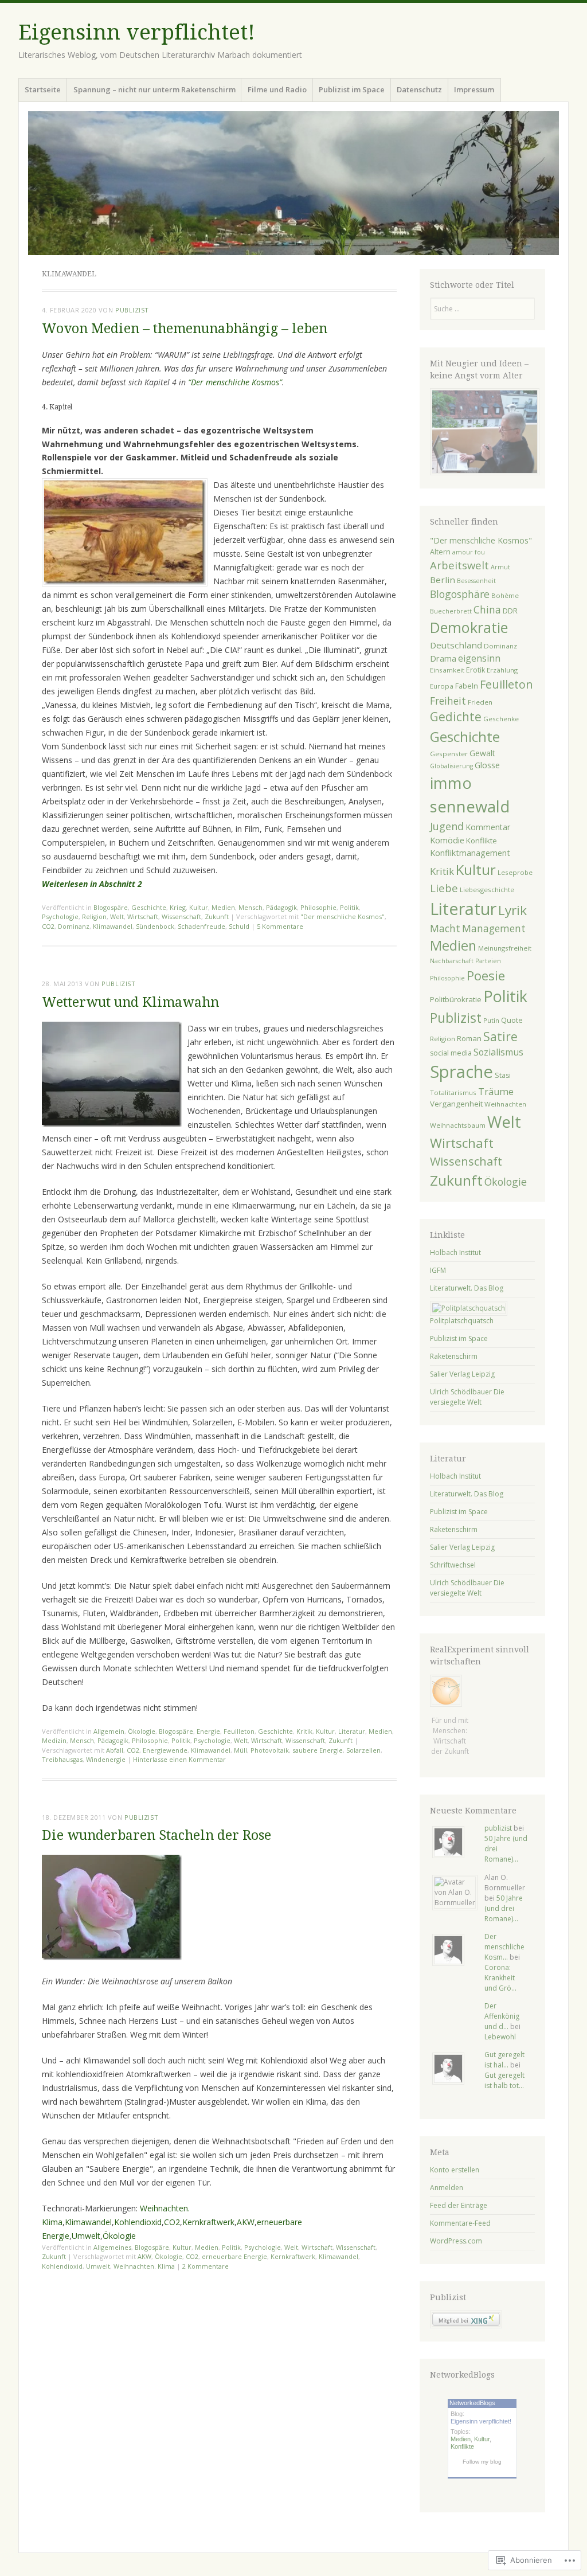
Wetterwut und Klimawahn (130, 1002)
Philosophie (318, 907)
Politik (349, 907)
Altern (440, 552)
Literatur (352, 1731)
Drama (443, 658)
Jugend (447, 826)
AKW (246, 2222)
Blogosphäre (460, 594)
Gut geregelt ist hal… (504, 2060)
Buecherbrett (451, 611)
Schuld (239, 926)
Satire (500, 1037)
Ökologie (142, 1731)
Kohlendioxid (138, 2222)
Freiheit (448, 701)
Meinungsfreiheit (505, 948)
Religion (94, 916)
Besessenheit (476, 581)
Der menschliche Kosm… (504, 1947)
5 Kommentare (280, 926)
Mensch (251, 907)
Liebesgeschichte (487, 890)
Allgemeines (112, 2247)
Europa (442, 686)
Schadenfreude (201, 926)
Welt (117, 916)
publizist (132, 310)
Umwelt (86, 2236)
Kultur (199, 907)
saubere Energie (318, 1750)
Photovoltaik (270, 1750)
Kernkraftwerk (208, 2222)
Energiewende (165, 1750)
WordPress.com (456, 2241)
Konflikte (482, 841)
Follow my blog (482, 2462)
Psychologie (60, 916)
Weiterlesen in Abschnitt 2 (92, 884)
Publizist (456, 1018)
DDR (510, 611)
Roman (469, 1038)
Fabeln (467, 686)
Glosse (487, 765)
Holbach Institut (455, 1252)
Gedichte (456, 717)
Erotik (476, 670)
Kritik (304, 1731)
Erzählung (502, 670)
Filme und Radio (277, 89)
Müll (240, 1750)
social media (451, 1053)
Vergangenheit (456, 1104)
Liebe (444, 888)
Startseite (43, 89)
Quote (512, 1020)
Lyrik (512, 910)
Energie (208, 1731)
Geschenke (501, 719)
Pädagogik (281, 907)
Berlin (443, 580)
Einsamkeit (447, 670)
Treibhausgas (62, 1759)
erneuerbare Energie (234, 2256)
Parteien (488, 961)
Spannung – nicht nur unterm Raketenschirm (154, 89)
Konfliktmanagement (470, 853)
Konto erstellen (455, 2170)
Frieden (480, 702)
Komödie (447, 840)
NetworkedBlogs (472, 2403)
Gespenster (449, 754)
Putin (491, 1020)
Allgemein (109, 1731)
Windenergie (106, 1759)
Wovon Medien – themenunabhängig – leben (185, 329)
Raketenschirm (454, 1356)
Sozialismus (498, 1052)
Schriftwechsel (453, 1565)
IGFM (438, 1270)
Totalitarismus (453, 1092)
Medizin (54, 1740)
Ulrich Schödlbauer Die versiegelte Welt (467, 1397)
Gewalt (482, 753)
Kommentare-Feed (460, 2223)
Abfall (115, 1750)
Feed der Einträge (459, 2205)
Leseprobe (515, 872)
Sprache (461, 1072)
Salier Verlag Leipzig (462, 1374)
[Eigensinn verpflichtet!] (293, 183)
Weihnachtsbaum (458, 1125)
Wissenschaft (181, 916)
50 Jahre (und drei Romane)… (504, 1908)
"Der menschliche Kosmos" (343, 916)
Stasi (503, 1075)
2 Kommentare (206, 2266)
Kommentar (488, 827)
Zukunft (217, 916)
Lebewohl (500, 2037)
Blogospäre (111, 907)
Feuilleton (239, 1731)
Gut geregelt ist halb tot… (504, 2080)
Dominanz (74, 926)
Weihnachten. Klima (144, 2266)
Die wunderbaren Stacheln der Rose (156, 1836)
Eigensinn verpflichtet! (137, 32)
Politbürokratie (456, 999)
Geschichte (149, 907)
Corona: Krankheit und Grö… (500, 1978)
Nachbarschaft (452, 961)
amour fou (469, 552)
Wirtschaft (143, 916)
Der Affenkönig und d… (502, 2016)
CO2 (48, 926)
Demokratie (469, 627)
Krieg (178, 907)
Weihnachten (505, 1104)
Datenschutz (419, 89)
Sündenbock (155, 926)
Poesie (486, 975)
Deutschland (456, 645)
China (487, 609)
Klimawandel (113, 926)
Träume (496, 1092)
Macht (445, 928)
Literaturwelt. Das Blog (467, 1288)
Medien (223, 907)
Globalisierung (451, 766)
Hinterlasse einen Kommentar (179, 1759)
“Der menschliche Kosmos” (235, 382)
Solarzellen (363, 1750)
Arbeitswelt (459, 565)
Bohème (505, 595)
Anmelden (447, 2188)
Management (494, 928)
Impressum (474, 89)
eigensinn (479, 658)
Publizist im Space (352, 89)
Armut (500, 567)
